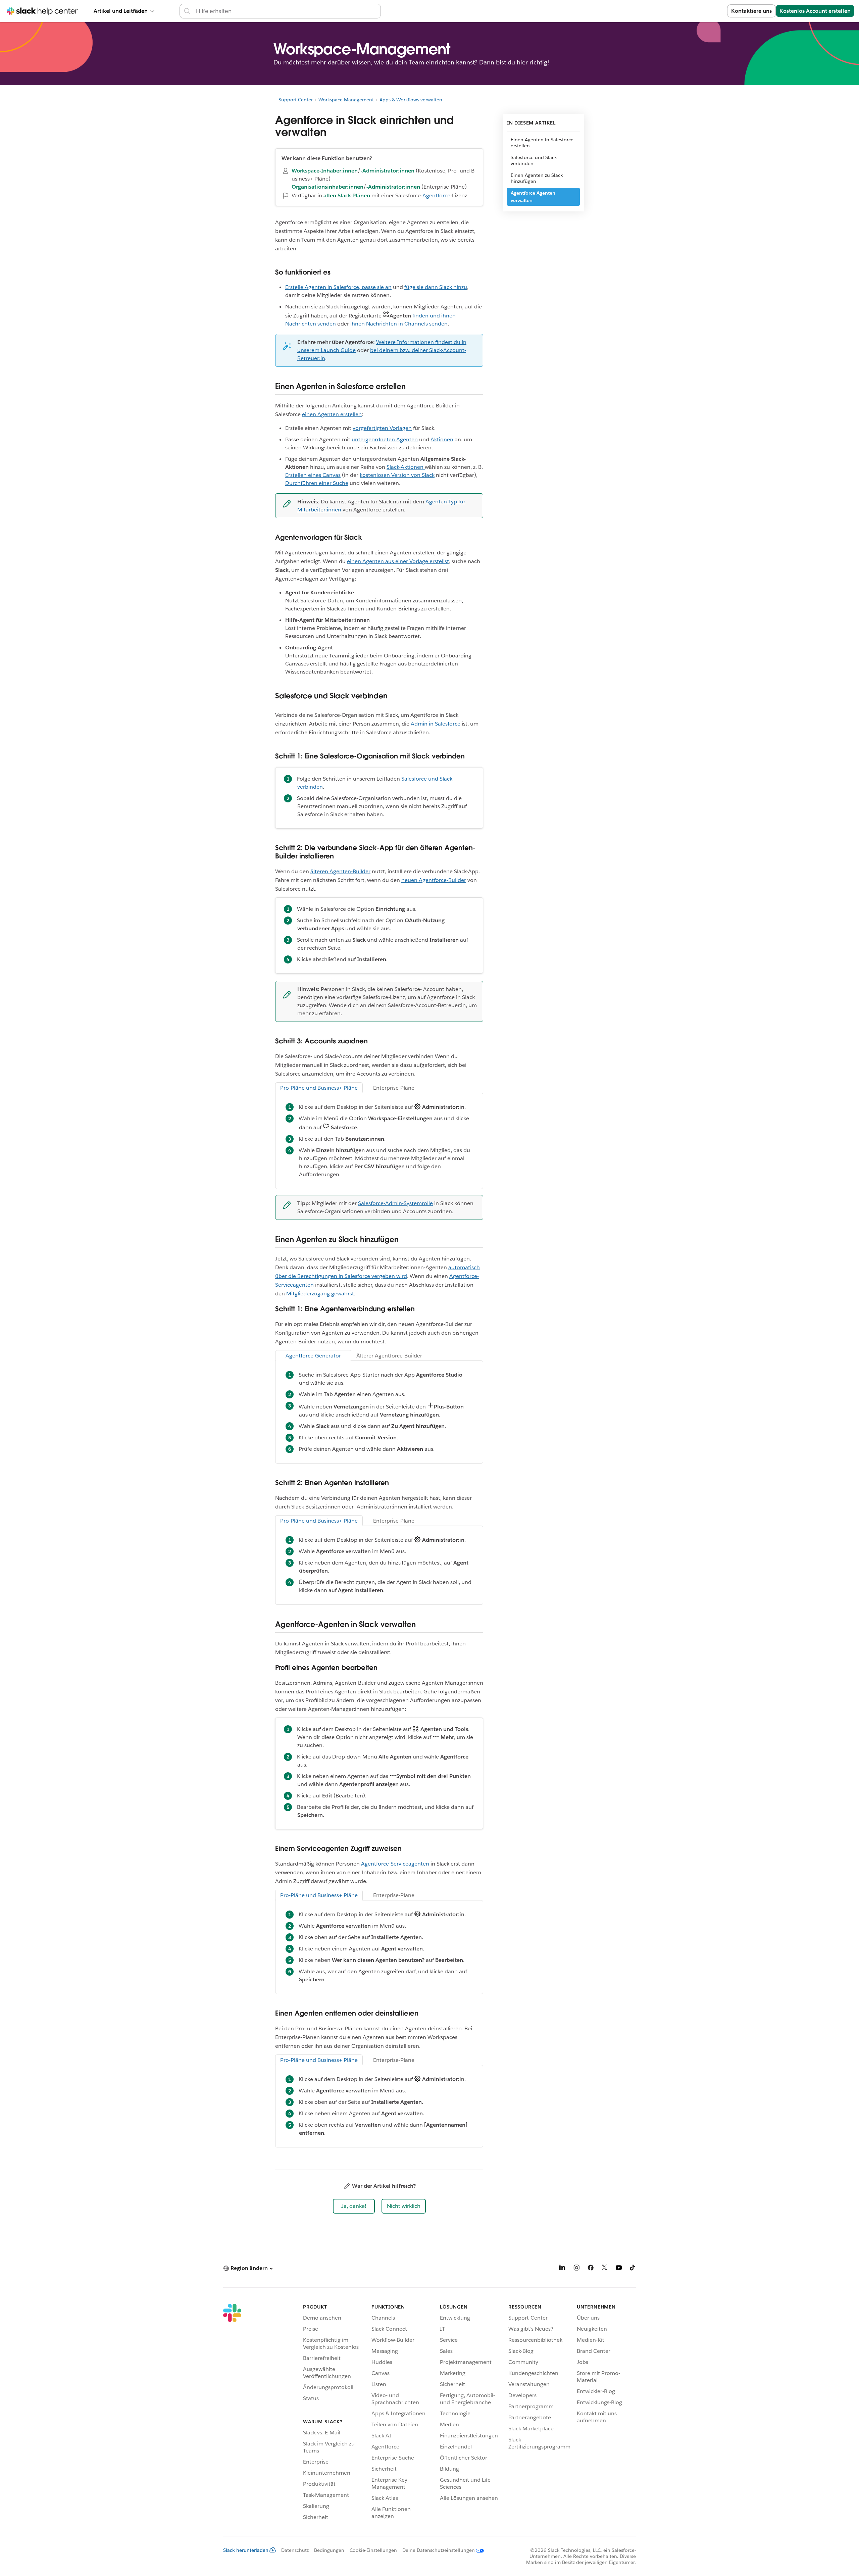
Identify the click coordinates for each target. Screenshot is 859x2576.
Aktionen (442, 439)
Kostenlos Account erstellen (815, 11)
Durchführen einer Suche (317, 483)
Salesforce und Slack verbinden (534, 160)
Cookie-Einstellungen (373, 2550)
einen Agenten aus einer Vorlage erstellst (398, 561)
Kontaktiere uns (751, 11)
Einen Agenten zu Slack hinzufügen (537, 178)
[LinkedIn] (562, 2269)
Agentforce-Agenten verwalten (533, 197)
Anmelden (705, 11)
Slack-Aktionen (406, 467)
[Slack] (232, 2413)
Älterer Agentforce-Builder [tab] (389, 1356)
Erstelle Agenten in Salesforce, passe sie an (338, 287)
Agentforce (436, 195)
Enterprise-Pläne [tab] (394, 1088)
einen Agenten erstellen (332, 414)
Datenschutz (295, 2550)
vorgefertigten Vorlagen (382, 428)
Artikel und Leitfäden (121, 11)
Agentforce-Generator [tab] (313, 1356)
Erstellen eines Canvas (313, 475)
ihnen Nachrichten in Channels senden (399, 324)
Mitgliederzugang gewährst (320, 1294)
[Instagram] (576, 2269)
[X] (605, 2269)
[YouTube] (619, 2269)
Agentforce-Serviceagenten (395, 1864)
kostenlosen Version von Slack (397, 475)
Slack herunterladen (246, 2550)
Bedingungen (329, 2550)
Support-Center (296, 100)
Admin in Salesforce (436, 724)
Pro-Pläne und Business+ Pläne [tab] (319, 1088)
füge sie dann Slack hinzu (436, 287)
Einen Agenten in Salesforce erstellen (542, 143)
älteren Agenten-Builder (340, 871)
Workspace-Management (346, 100)
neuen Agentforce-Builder (434, 880)
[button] (354, 2206)
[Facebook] (591, 2269)
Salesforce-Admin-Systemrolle (395, 1203)
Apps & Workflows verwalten (411, 100)
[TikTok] (633, 2269)
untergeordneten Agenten (385, 439)
